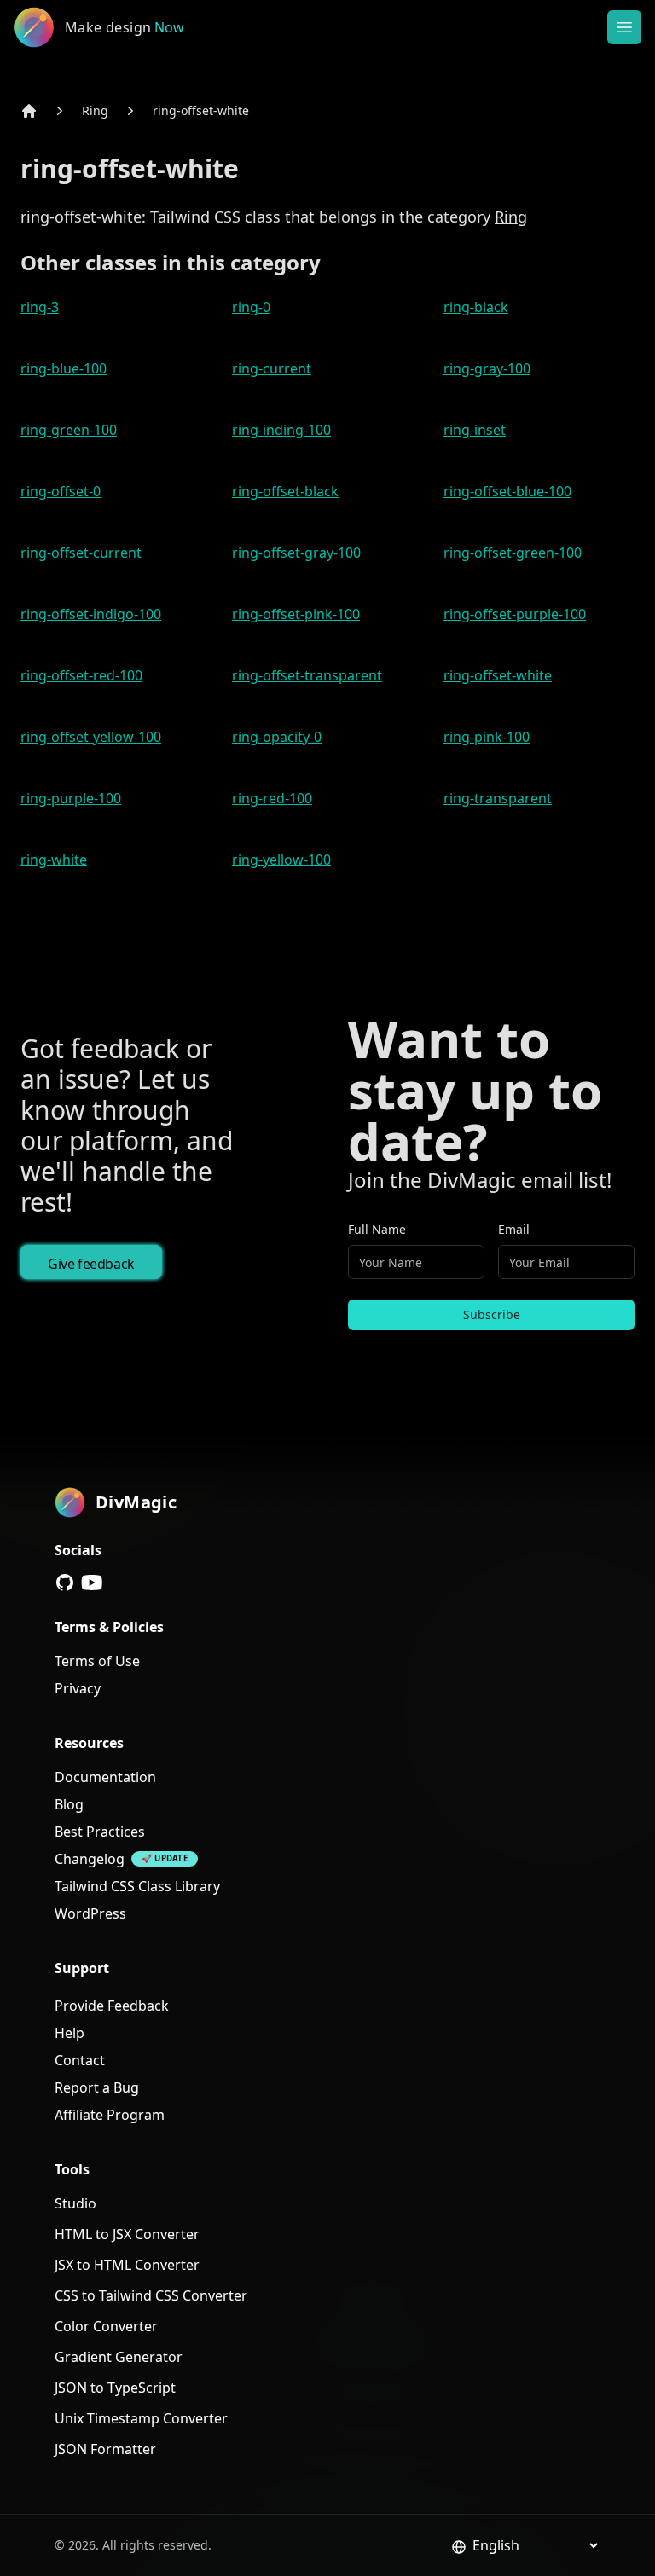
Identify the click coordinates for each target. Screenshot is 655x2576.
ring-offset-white (201, 110)
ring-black (476, 307)
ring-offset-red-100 (81, 675)
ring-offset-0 (61, 491)
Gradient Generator (119, 2357)
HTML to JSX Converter (127, 2234)
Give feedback (91, 1264)
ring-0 (251, 307)
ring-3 (40, 307)
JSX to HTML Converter (127, 2265)
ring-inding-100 (281, 430)
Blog (69, 1804)
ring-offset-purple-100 (515, 614)
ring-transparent (498, 798)
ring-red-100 (272, 798)
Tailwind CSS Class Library (137, 1886)
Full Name (377, 1229)
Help (70, 2033)
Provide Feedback (112, 2006)
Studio (75, 2203)
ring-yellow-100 (281, 860)
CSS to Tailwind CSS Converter (151, 2295)
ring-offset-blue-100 (507, 491)
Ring (95, 110)
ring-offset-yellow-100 (91, 737)
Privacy (78, 1688)
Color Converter (106, 2326)
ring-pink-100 (487, 737)
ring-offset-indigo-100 (91, 614)
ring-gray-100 (487, 368)
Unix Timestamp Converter (141, 2418)
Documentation (105, 1777)
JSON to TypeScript (115, 2388)
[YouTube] (92, 1583)
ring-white (54, 860)
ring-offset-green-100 (513, 553)
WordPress (90, 1913)
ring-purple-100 (71, 798)
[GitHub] (65, 1583)
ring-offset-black (285, 491)
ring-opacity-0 (277, 737)
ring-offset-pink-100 (296, 614)
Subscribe (492, 1314)
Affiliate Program (110, 2115)
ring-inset (475, 430)
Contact (80, 2060)
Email (514, 1229)
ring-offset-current (81, 553)
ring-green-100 (69, 430)
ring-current (272, 368)
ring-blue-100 (64, 368)
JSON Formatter (105, 2449)
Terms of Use (97, 1661)
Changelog (90, 1859)
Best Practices (100, 1832)
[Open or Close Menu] (624, 27)
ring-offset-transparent (307, 675)
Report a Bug (97, 2087)
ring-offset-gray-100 (296, 553)
